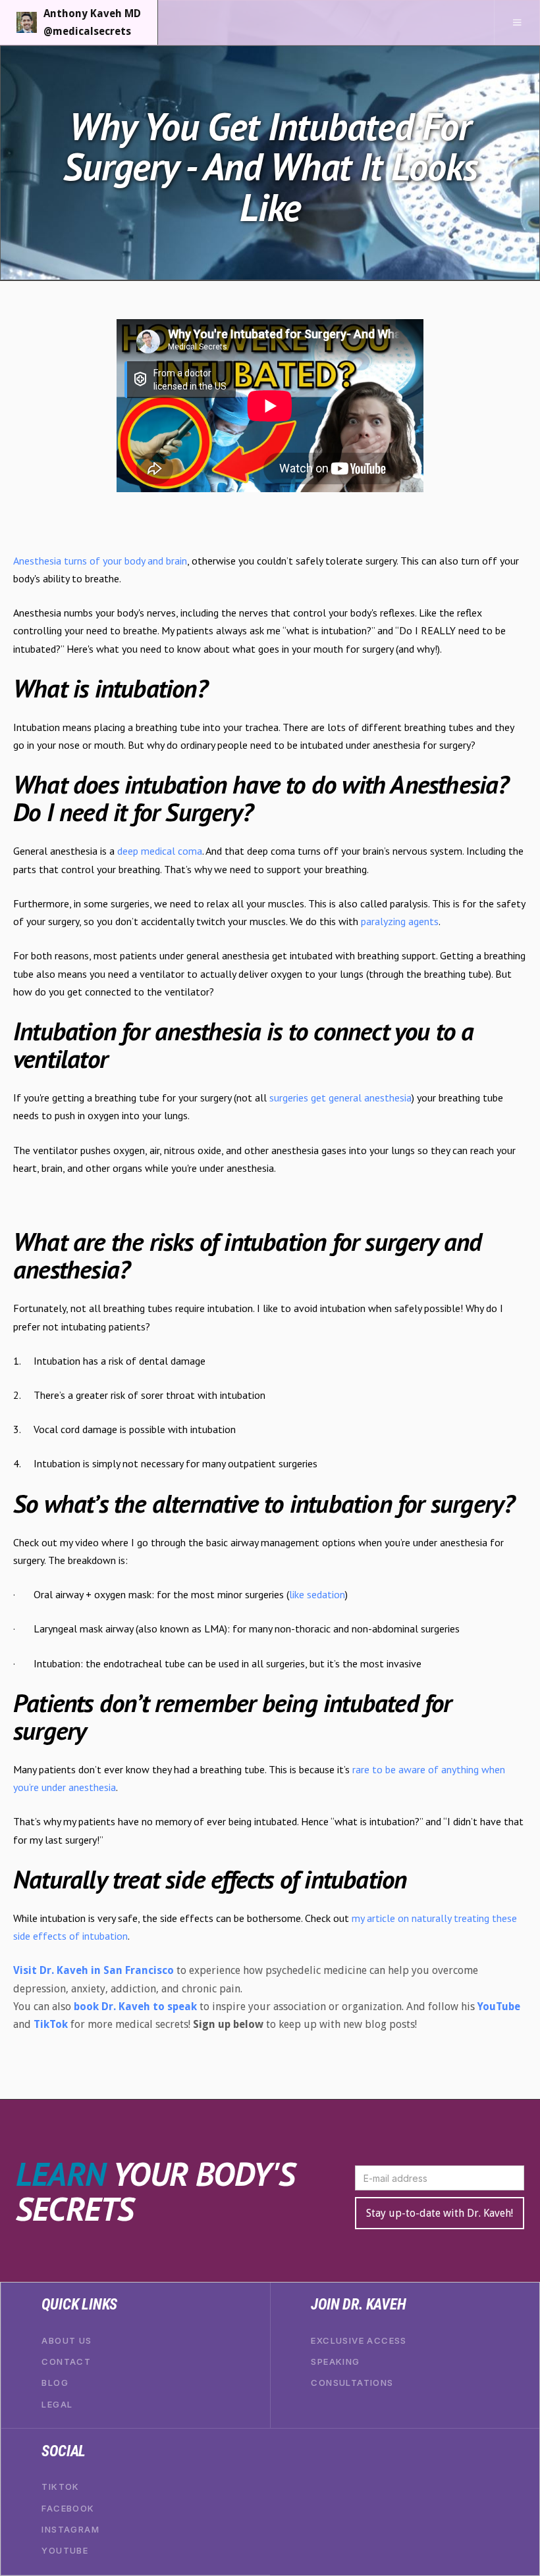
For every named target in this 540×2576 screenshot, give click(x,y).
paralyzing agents (400, 921)
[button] (517, 22)
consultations (352, 2383)
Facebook (68, 2508)
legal (57, 2404)
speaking (335, 2362)
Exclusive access (359, 2340)
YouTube (65, 2550)
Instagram (70, 2529)
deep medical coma (160, 851)
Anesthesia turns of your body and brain (100, 561)
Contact (66, 2362)
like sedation (317, 1594)
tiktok (60, 2487)
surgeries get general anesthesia (340, 1098)
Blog (55, 2383)
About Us (67, 2340)
